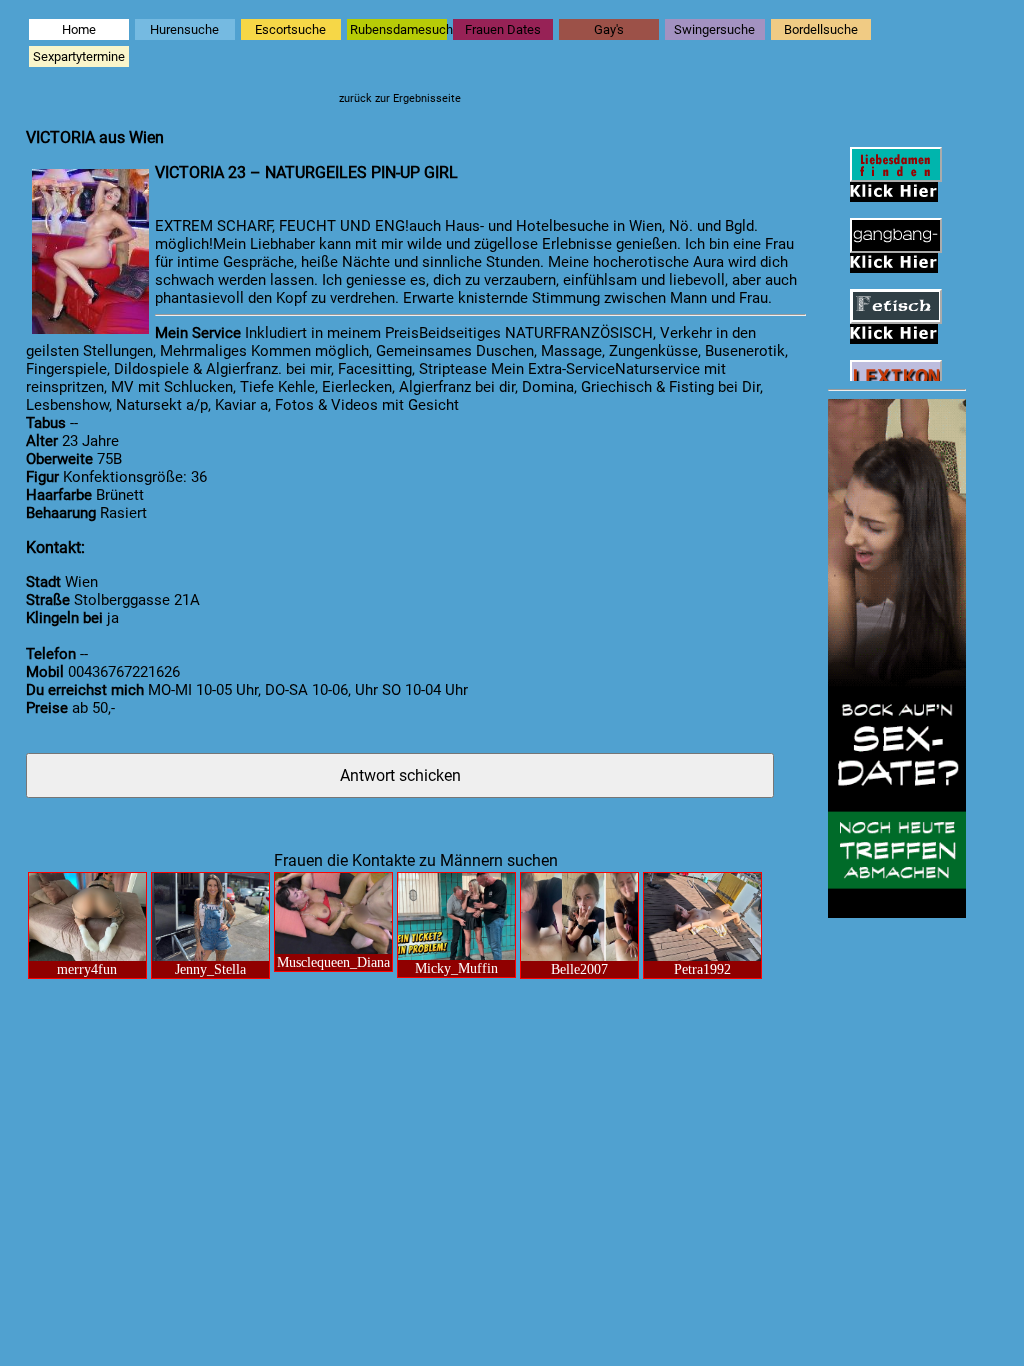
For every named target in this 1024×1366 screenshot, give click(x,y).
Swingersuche (714, 29)
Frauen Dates (503, 29)
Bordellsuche (821, 29)
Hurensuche (184, 29)
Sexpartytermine (79, 56)
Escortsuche (290, 29)
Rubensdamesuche (398, 29)
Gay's (609, 29)
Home (79, 29)
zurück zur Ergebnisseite (400, 98)
